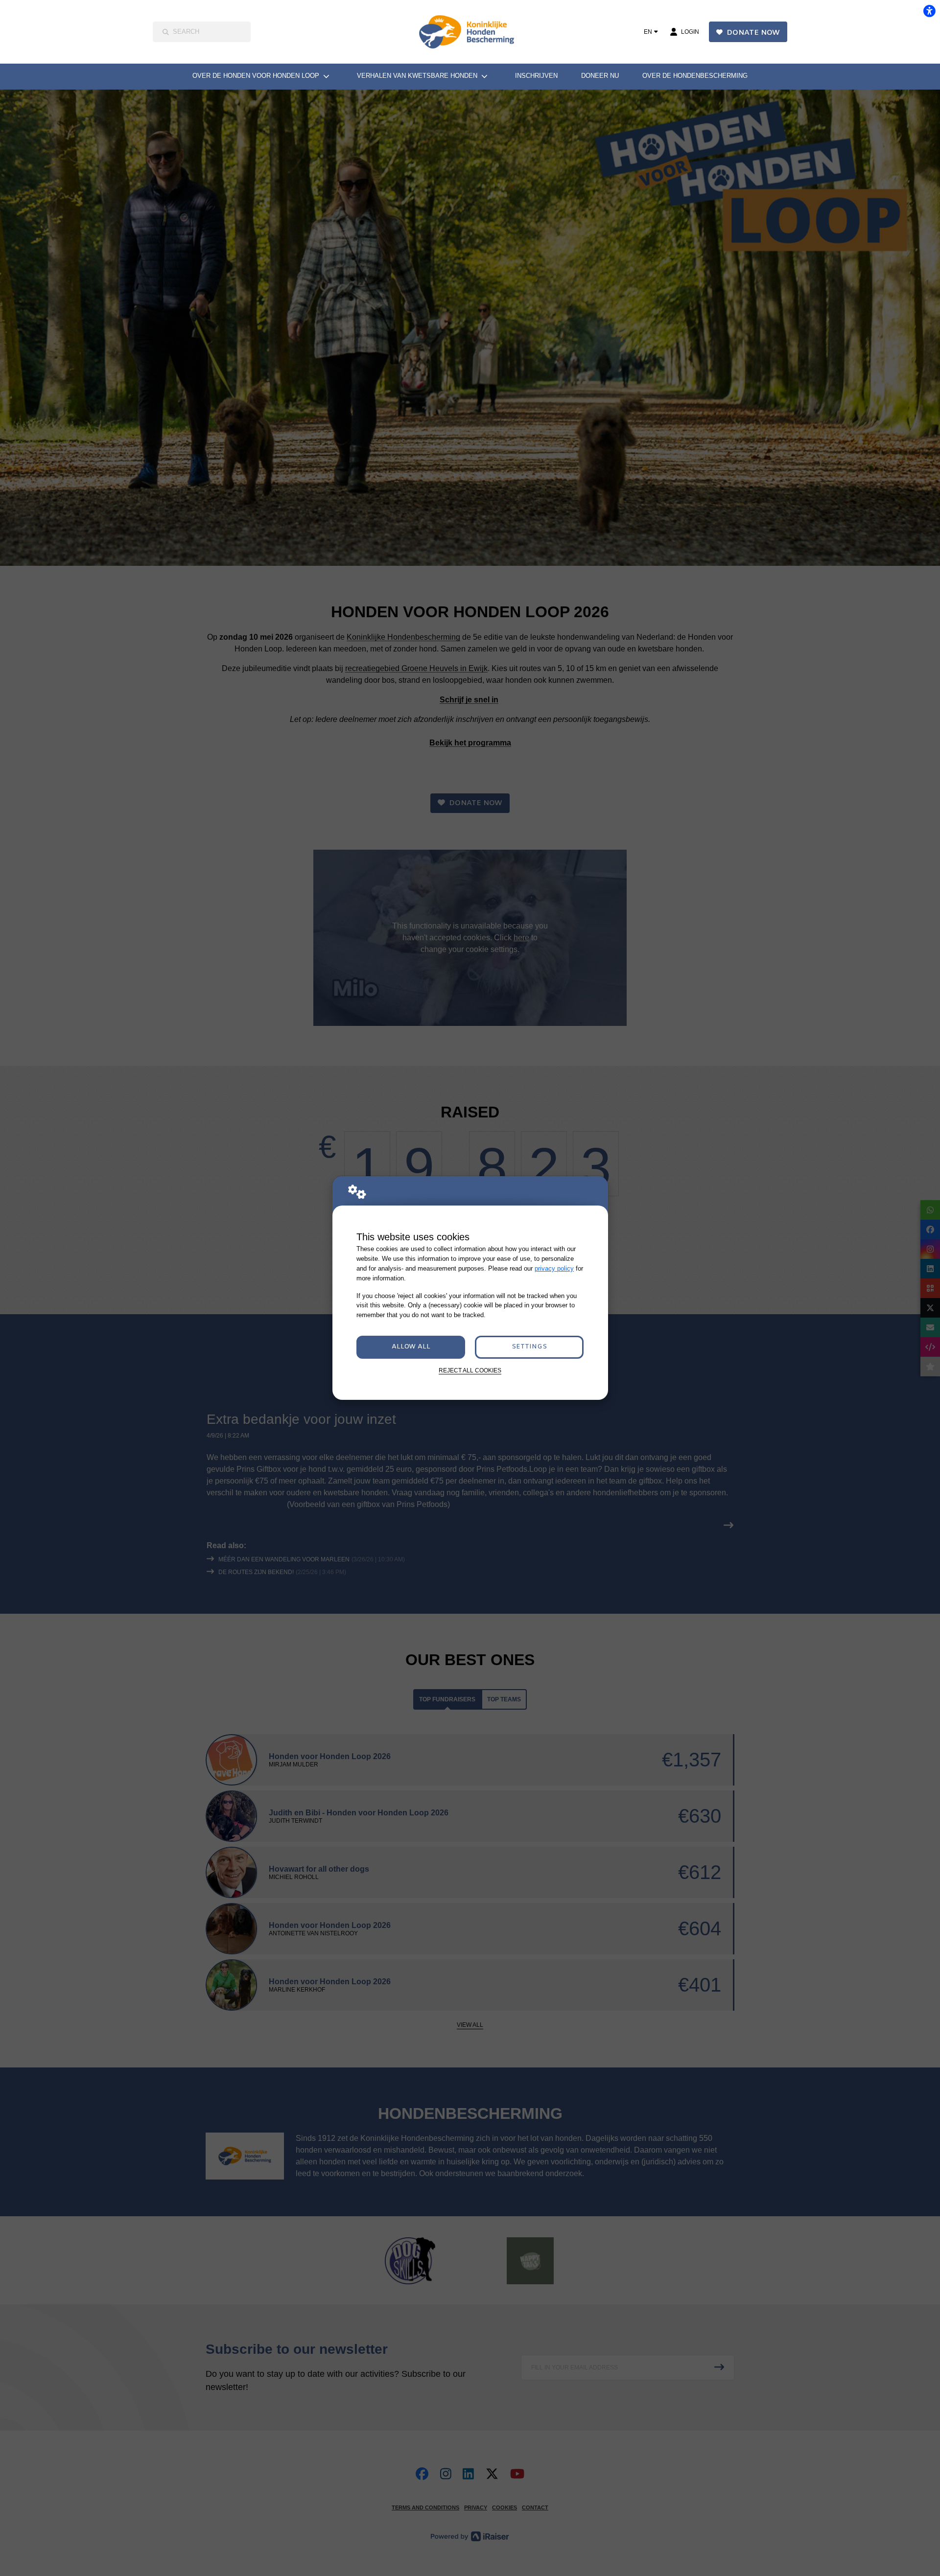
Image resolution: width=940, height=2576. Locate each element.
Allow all (411, 1347)
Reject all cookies (470, 1370)
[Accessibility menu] (929, 11)
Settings (529, 1347)
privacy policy (554, 1268)
